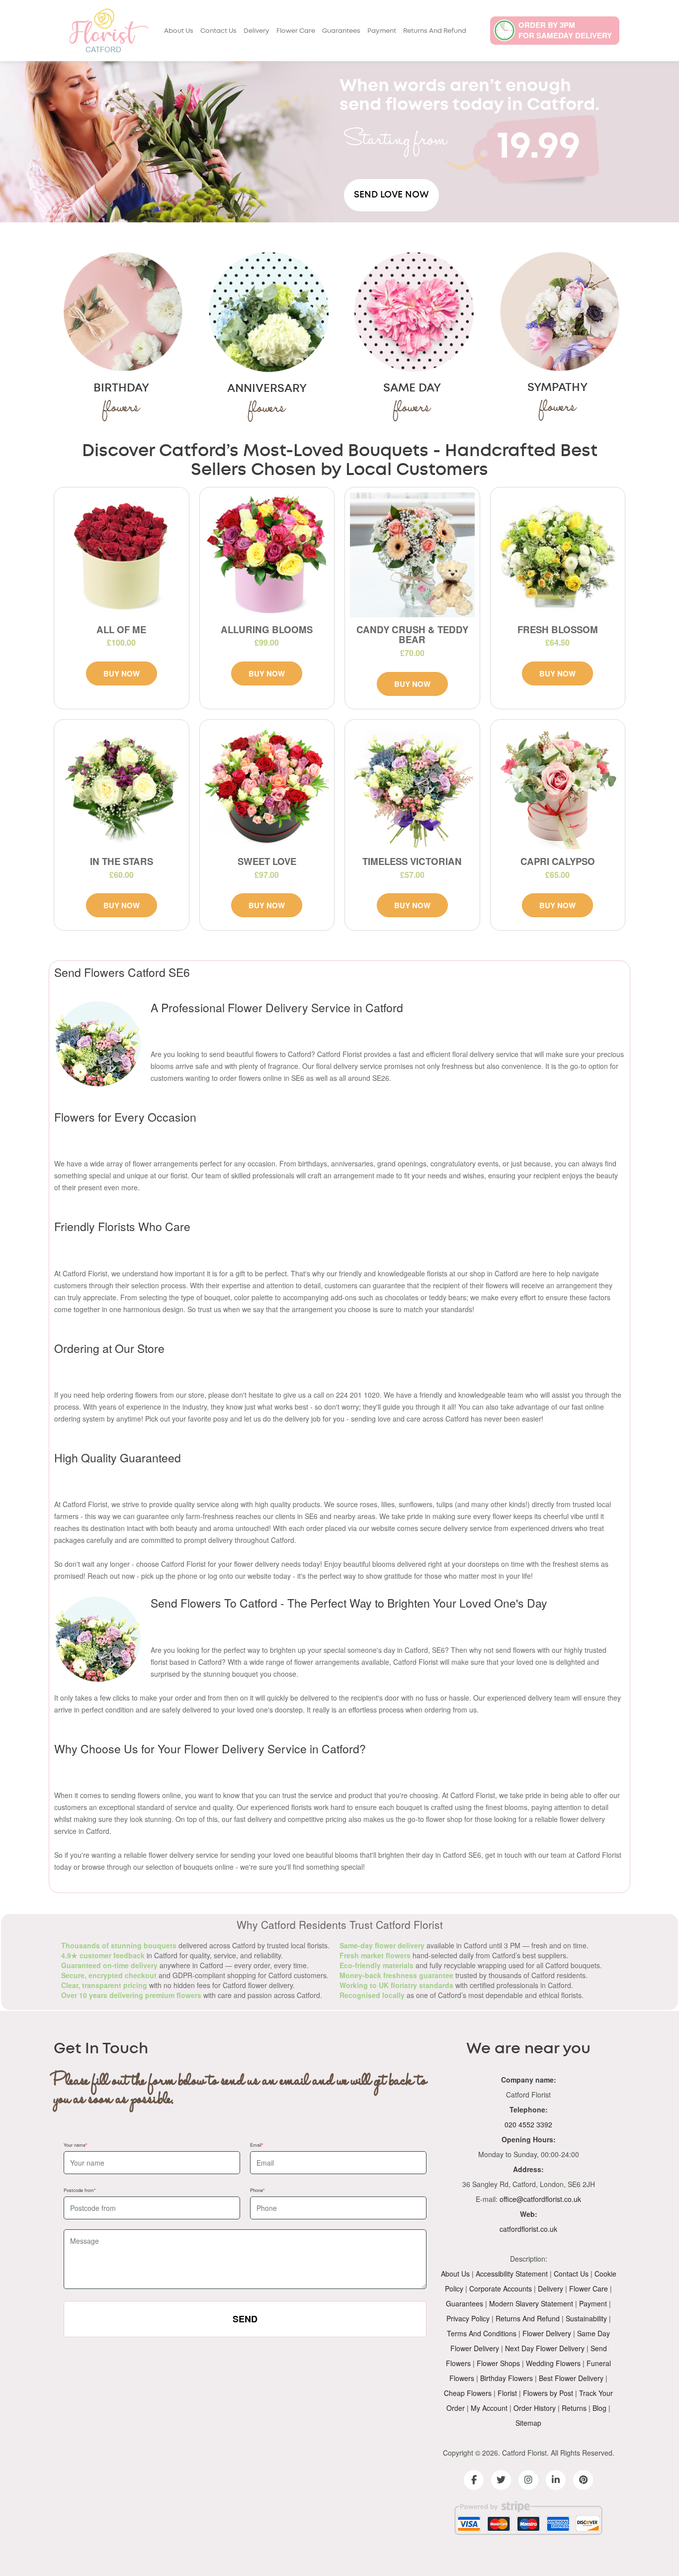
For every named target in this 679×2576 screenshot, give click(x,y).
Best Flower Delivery (571, 2378)
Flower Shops (498, 2363)
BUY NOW (122, 673)
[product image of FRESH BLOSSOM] (558, 555)
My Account (489, 2408)
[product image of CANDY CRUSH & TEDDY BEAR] (412, 555)
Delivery (256, 31)
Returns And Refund (435, 31)
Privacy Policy (468, 2318)
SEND (245, 2319)
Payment (382, 31)
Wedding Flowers (553, 2363)
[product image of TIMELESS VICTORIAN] (412, 787)
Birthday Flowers (507, 2378)
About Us (179, 31)
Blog (599, 2408)
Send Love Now (391, 195)
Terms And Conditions (482, 2333)
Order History (535, 2408)
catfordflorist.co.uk (528, 2229)
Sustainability (586, 2318)
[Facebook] (474, 2480)
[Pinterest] (583, 2480)
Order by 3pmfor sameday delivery (565, 30)
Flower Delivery (547, 2333)
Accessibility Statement (512, 2274)
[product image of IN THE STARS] (122, 787)
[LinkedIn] (556, 2480)
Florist (507, 2393)
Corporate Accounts (501, 2289)
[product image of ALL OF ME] (122, 555)
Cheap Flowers (468, 2393)
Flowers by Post (548, 2393)
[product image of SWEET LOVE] (267, 787)
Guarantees (341, 31)
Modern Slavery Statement (531, 2303)
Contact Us (218, 31)
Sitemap (528, 2423)
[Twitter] (501, 2480)
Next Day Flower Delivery (545, 2348)
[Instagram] (528, 2480)
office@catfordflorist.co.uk (540, 2199)
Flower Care (296, 31)
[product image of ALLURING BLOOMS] (267, 555)
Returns (574, 2408)
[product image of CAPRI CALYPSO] (558, 787)
